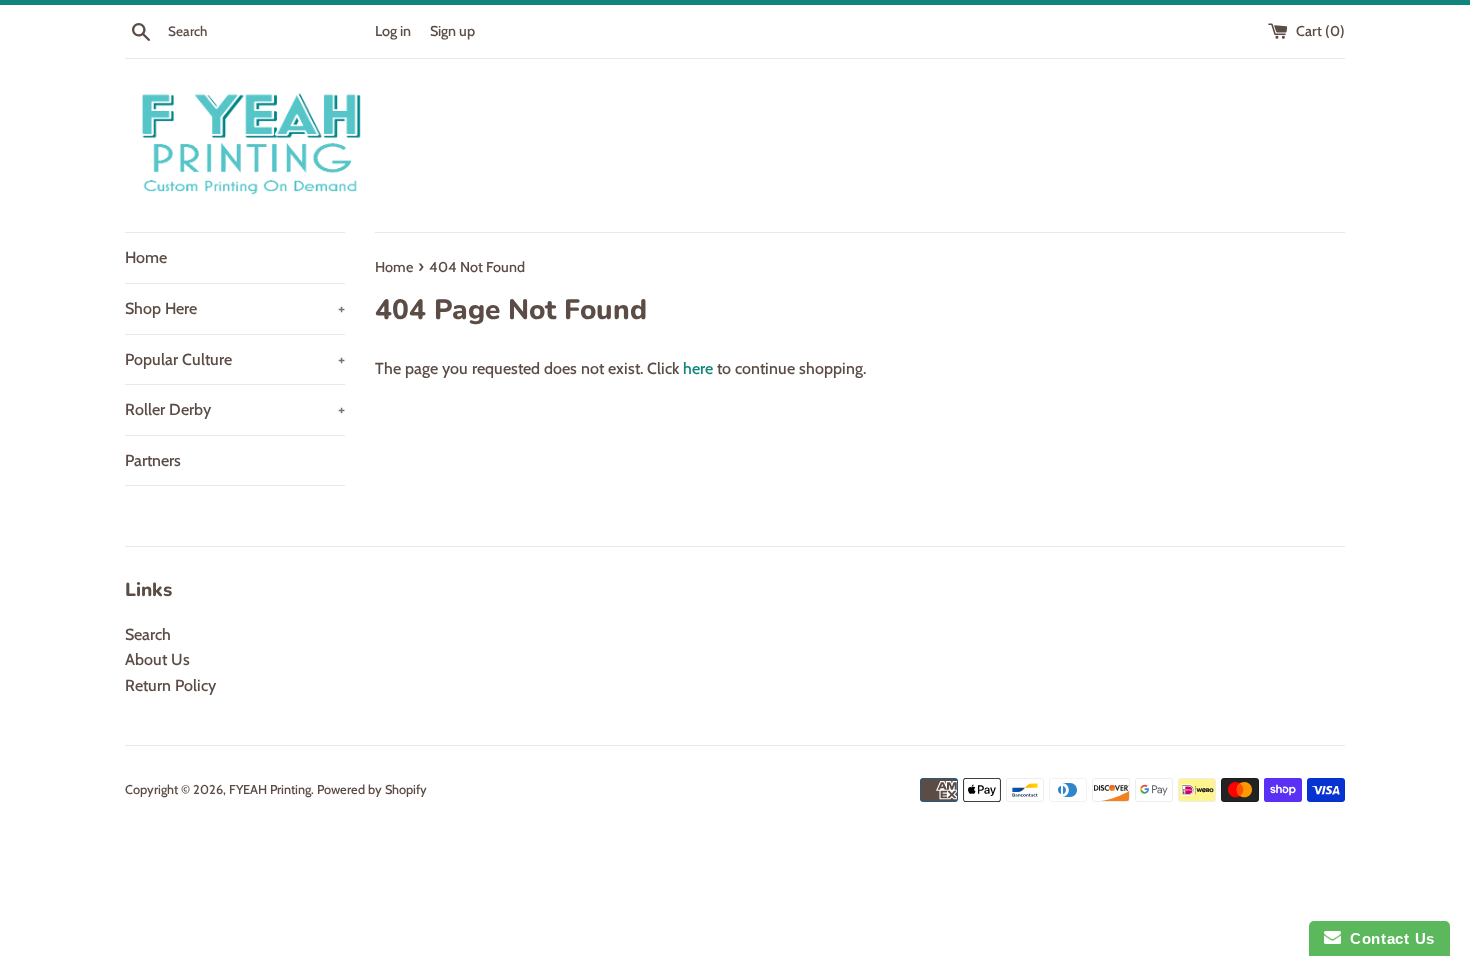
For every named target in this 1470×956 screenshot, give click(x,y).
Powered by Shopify (372, 789)
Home (146, 257)
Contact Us (1388, 938)
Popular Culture (235, 359)
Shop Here (235, 308)
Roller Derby (235, 409)
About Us (157, 659)
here (698, 368)
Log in (393, 31)
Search (148, 634)
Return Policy (170, 685)
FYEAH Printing (270, 789)
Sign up (452, 31)
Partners (153, 460)
